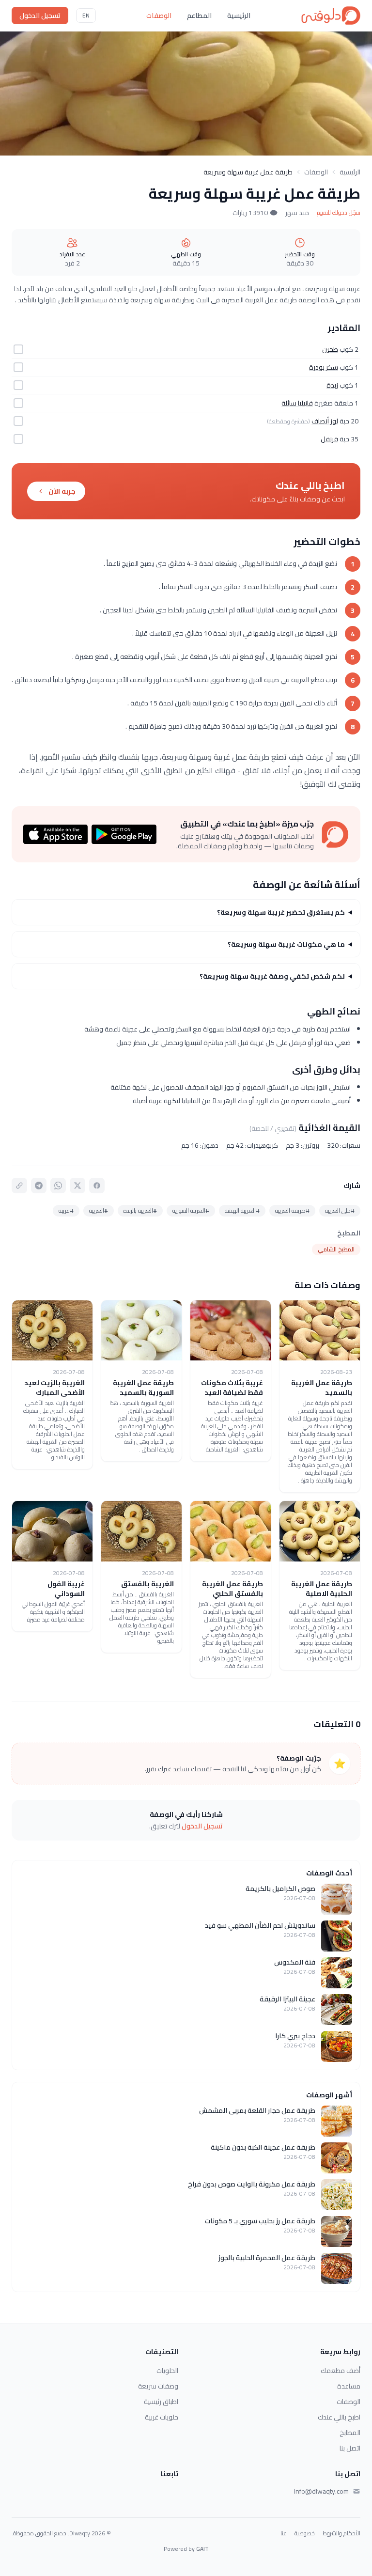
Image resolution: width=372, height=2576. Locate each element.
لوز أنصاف (325, 421)
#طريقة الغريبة (292, 1210)
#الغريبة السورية (191, 1210)
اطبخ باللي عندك (339, 2417)
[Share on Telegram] (39, 1186)
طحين (330, 349)
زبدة (332, 385)
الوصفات (159, 16)
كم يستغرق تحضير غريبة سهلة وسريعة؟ (281, 912)
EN (86, 15)
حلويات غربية (162, 2417)
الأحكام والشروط (341, 2533)
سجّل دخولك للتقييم (339, 213)
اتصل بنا (350, 2448)
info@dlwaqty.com (321, 2491)
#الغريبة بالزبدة (140, 1210)
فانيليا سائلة (297, 403)
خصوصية (305, 2533)
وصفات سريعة (158, 2386)
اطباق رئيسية (161, 2402)
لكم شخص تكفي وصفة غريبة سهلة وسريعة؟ (272, 976)
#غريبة (66, 1210)
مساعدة (349, 2386)
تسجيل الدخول (40, 16)
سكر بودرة (324, 367)
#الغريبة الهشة (242, 1210)
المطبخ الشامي (336, 1249)
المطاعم (199, 16)
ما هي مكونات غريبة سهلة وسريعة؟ (286, 944)
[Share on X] (77, 1186)
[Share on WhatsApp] (58, 1186)
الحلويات (167, 2371)
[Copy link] (19, 1186)
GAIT (202, 2549)
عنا (284, 2533)
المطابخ (350, 2433)
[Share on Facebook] (97, 1186)
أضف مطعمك (341, 2371)
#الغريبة (99, 1210)
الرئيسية (239, 16)
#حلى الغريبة (340, 1210)
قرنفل (329, 439)
